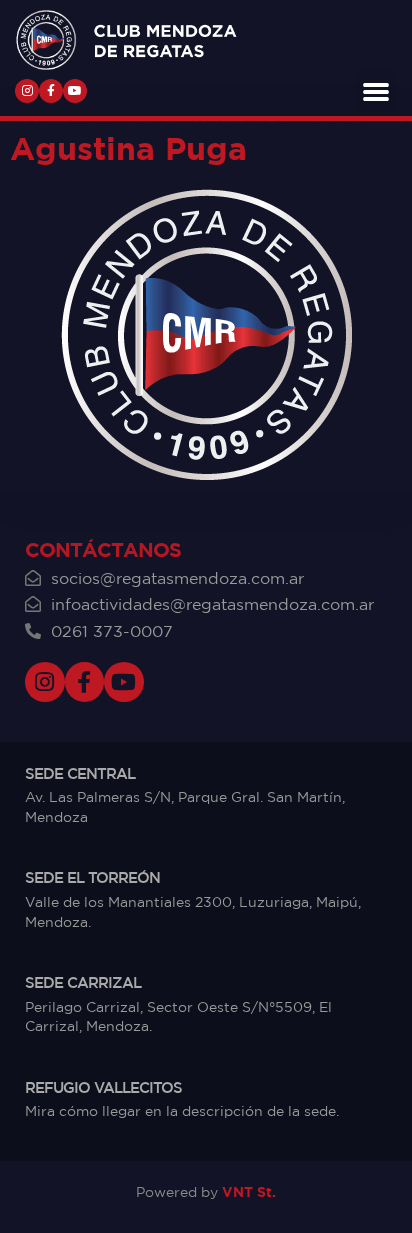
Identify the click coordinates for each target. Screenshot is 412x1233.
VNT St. (249, 1191)
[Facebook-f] (51, 91)
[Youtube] (75, 91)
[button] (376, 91)
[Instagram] (27, 91)
